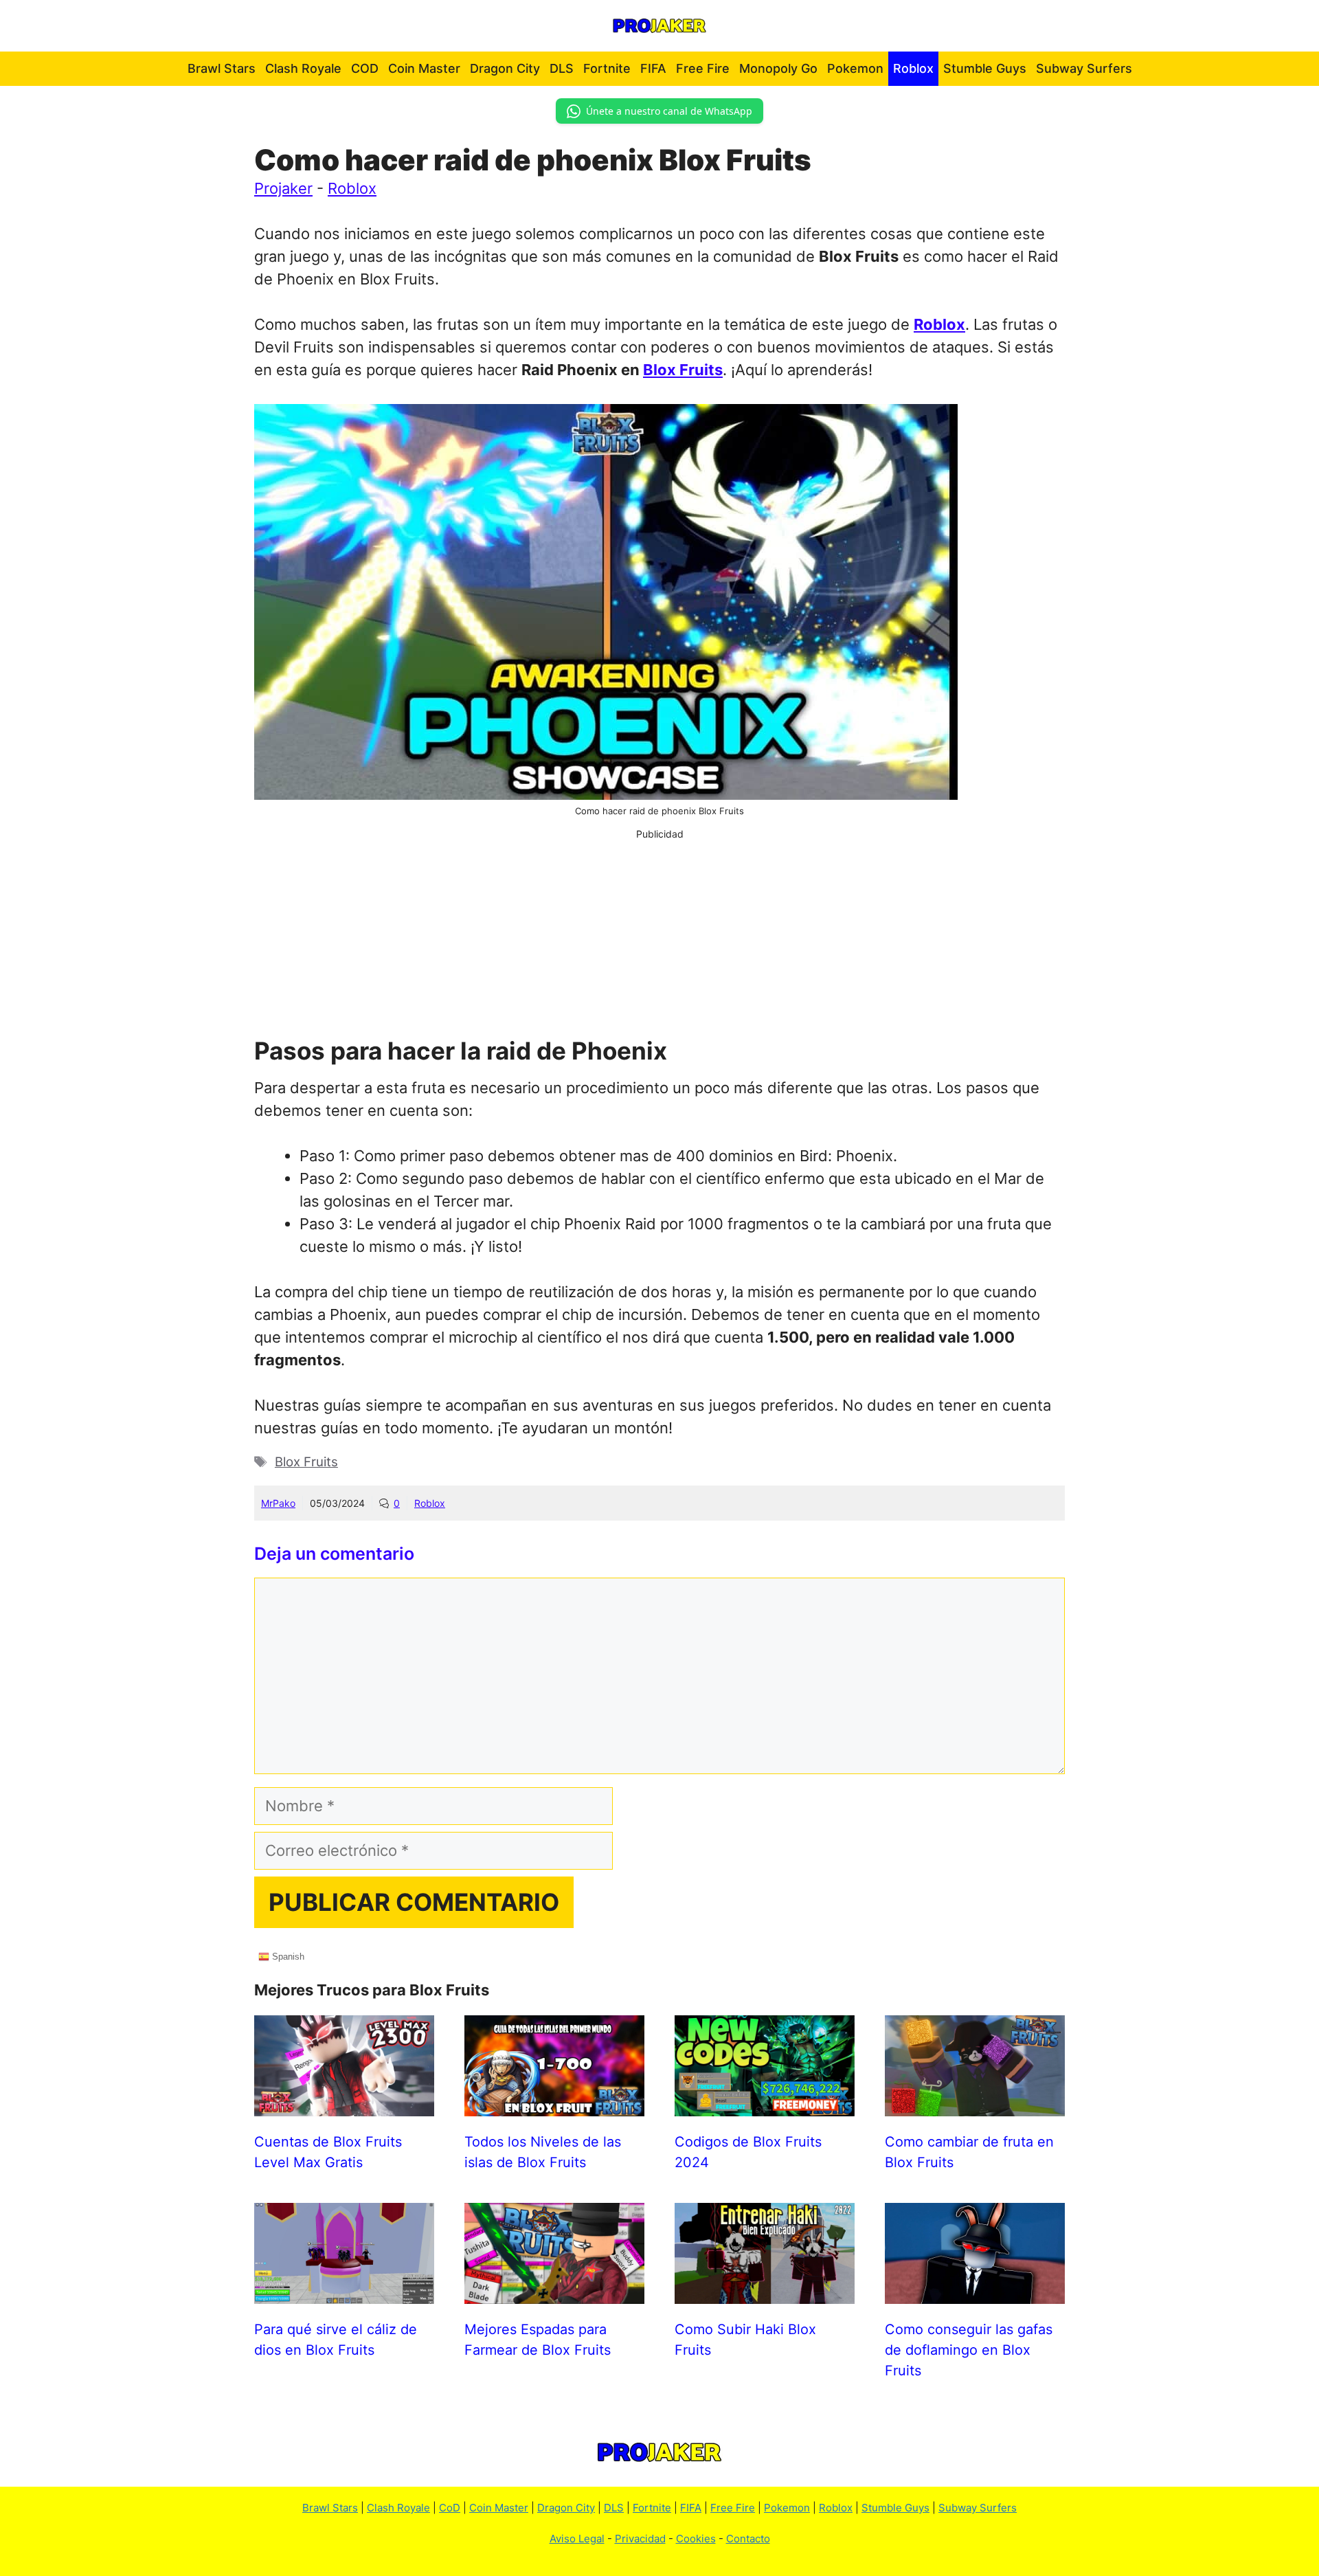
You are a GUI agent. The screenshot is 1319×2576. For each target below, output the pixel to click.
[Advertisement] (659, 937)
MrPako (278, 1503)
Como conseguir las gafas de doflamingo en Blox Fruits (969, 2350)
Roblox (913, 68)
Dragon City (505, 68)
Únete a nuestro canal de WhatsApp (669, 111)
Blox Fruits (683, 370)
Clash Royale (303, 68)
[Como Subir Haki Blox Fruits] (765, 2292)
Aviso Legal (577, 2539)
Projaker (283, 188)
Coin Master (424, 68)
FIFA (653, 68)
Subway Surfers (1084, 68)
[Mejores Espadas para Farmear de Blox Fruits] (554, 2292)
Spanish (287, 1956)
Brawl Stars (222, 68)
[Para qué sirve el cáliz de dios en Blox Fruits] (344, 2292)
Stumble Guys (985, 68)
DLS (562, 68)
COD (365, 68)
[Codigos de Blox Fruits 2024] (765, 2105)
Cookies (696, 2539)
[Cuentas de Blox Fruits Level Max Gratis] (344, 2105)
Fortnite (607, 68)
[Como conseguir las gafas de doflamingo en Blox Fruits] (975, 2292)
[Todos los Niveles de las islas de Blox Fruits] (554, 2105)
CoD (450, 2508)
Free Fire (703, 68)
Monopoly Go (778, 68)
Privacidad (640, 2539)
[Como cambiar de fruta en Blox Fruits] (975, 2105)
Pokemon (855, 68)
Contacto (748, 2539)
